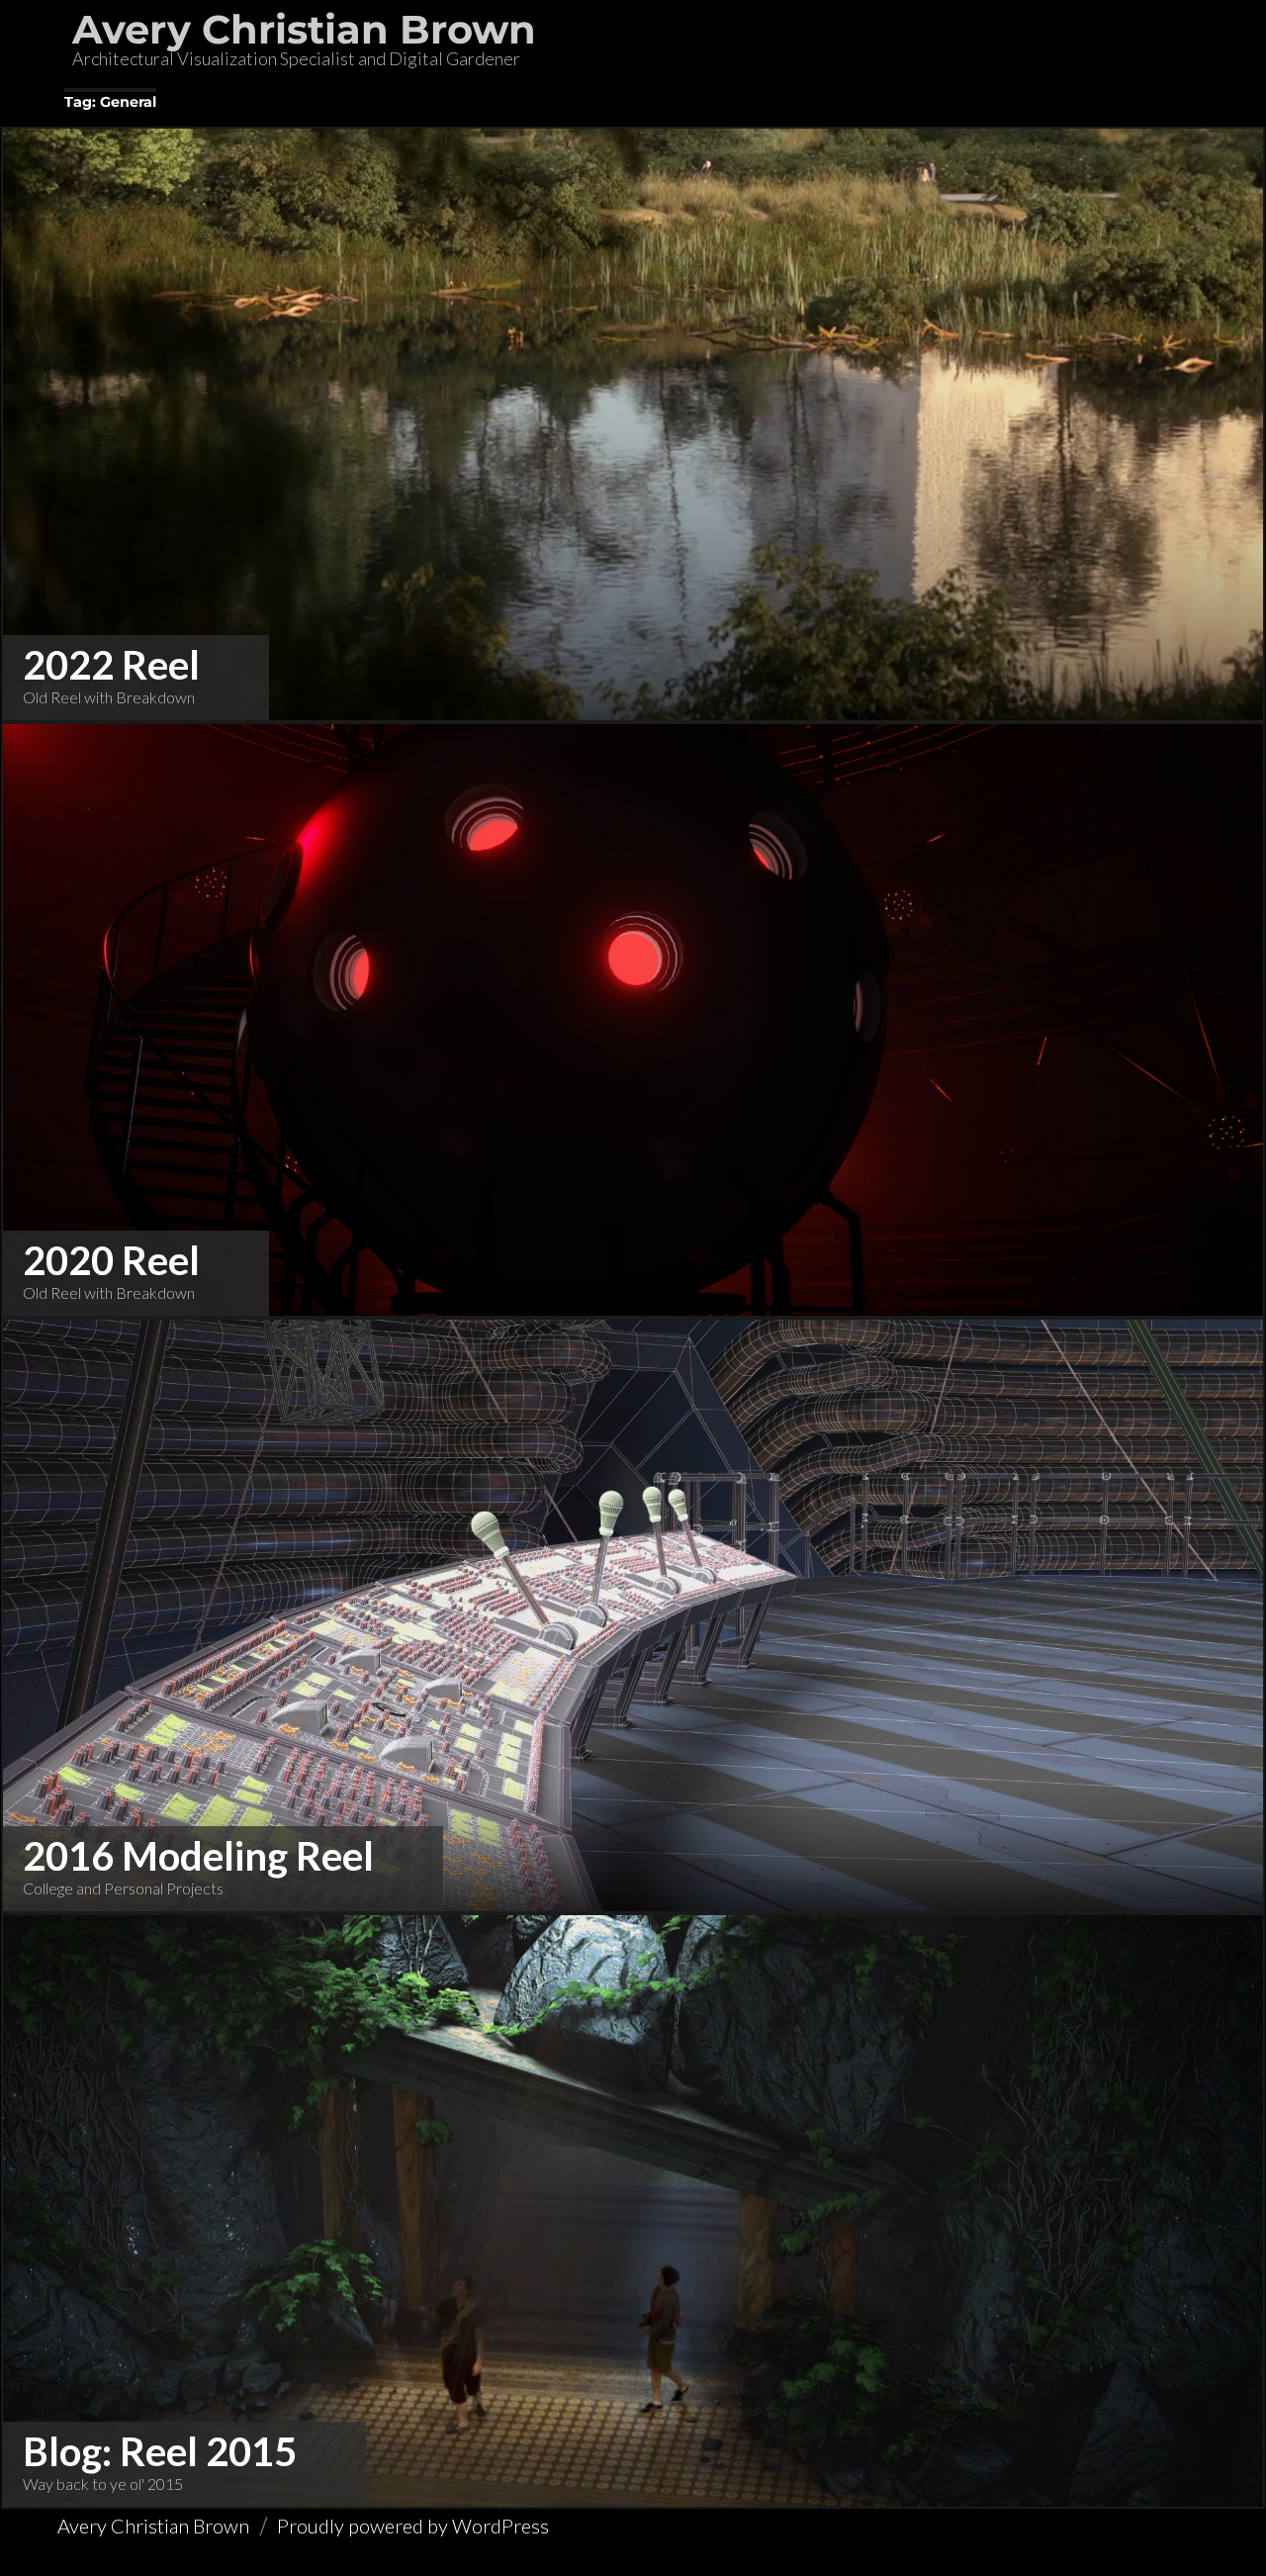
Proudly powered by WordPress (413, 2526)
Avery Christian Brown (304, 29)
